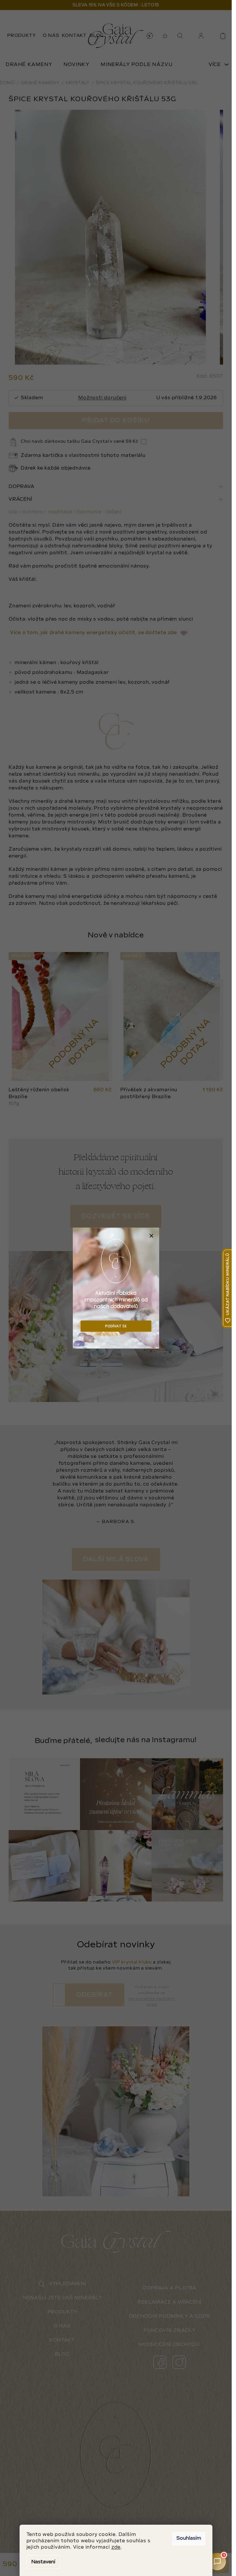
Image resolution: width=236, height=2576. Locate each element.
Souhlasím (189, 2538)
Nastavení (43, 2562)
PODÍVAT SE (116, 1326)
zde (116, 2547)
